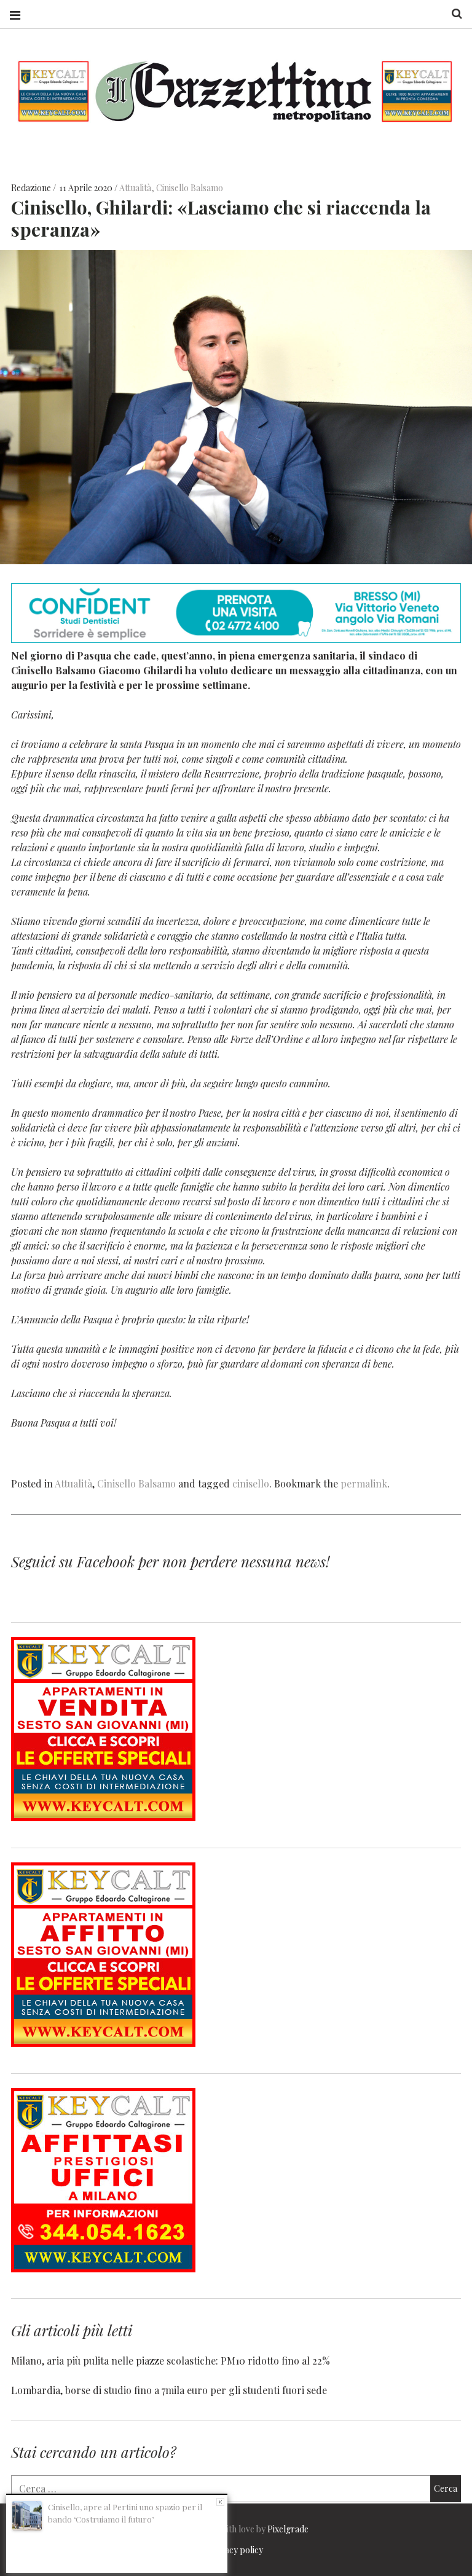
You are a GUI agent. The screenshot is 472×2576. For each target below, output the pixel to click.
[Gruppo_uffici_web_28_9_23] (103, 2268)
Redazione (32, 188)
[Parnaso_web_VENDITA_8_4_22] (103, 1817)
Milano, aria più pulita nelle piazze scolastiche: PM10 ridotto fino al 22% (171, 2361)
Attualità (135, 188)
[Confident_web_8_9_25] (236, 639)
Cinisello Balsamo (190, 188)
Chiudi (220, 2502)
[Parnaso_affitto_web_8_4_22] (103, 2043)
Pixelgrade (288, 2529)
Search (452, 14)
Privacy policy (236, 2550)
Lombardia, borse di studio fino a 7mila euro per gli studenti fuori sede (169, 2390)
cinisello (251, 1483)
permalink (364, 1483)
